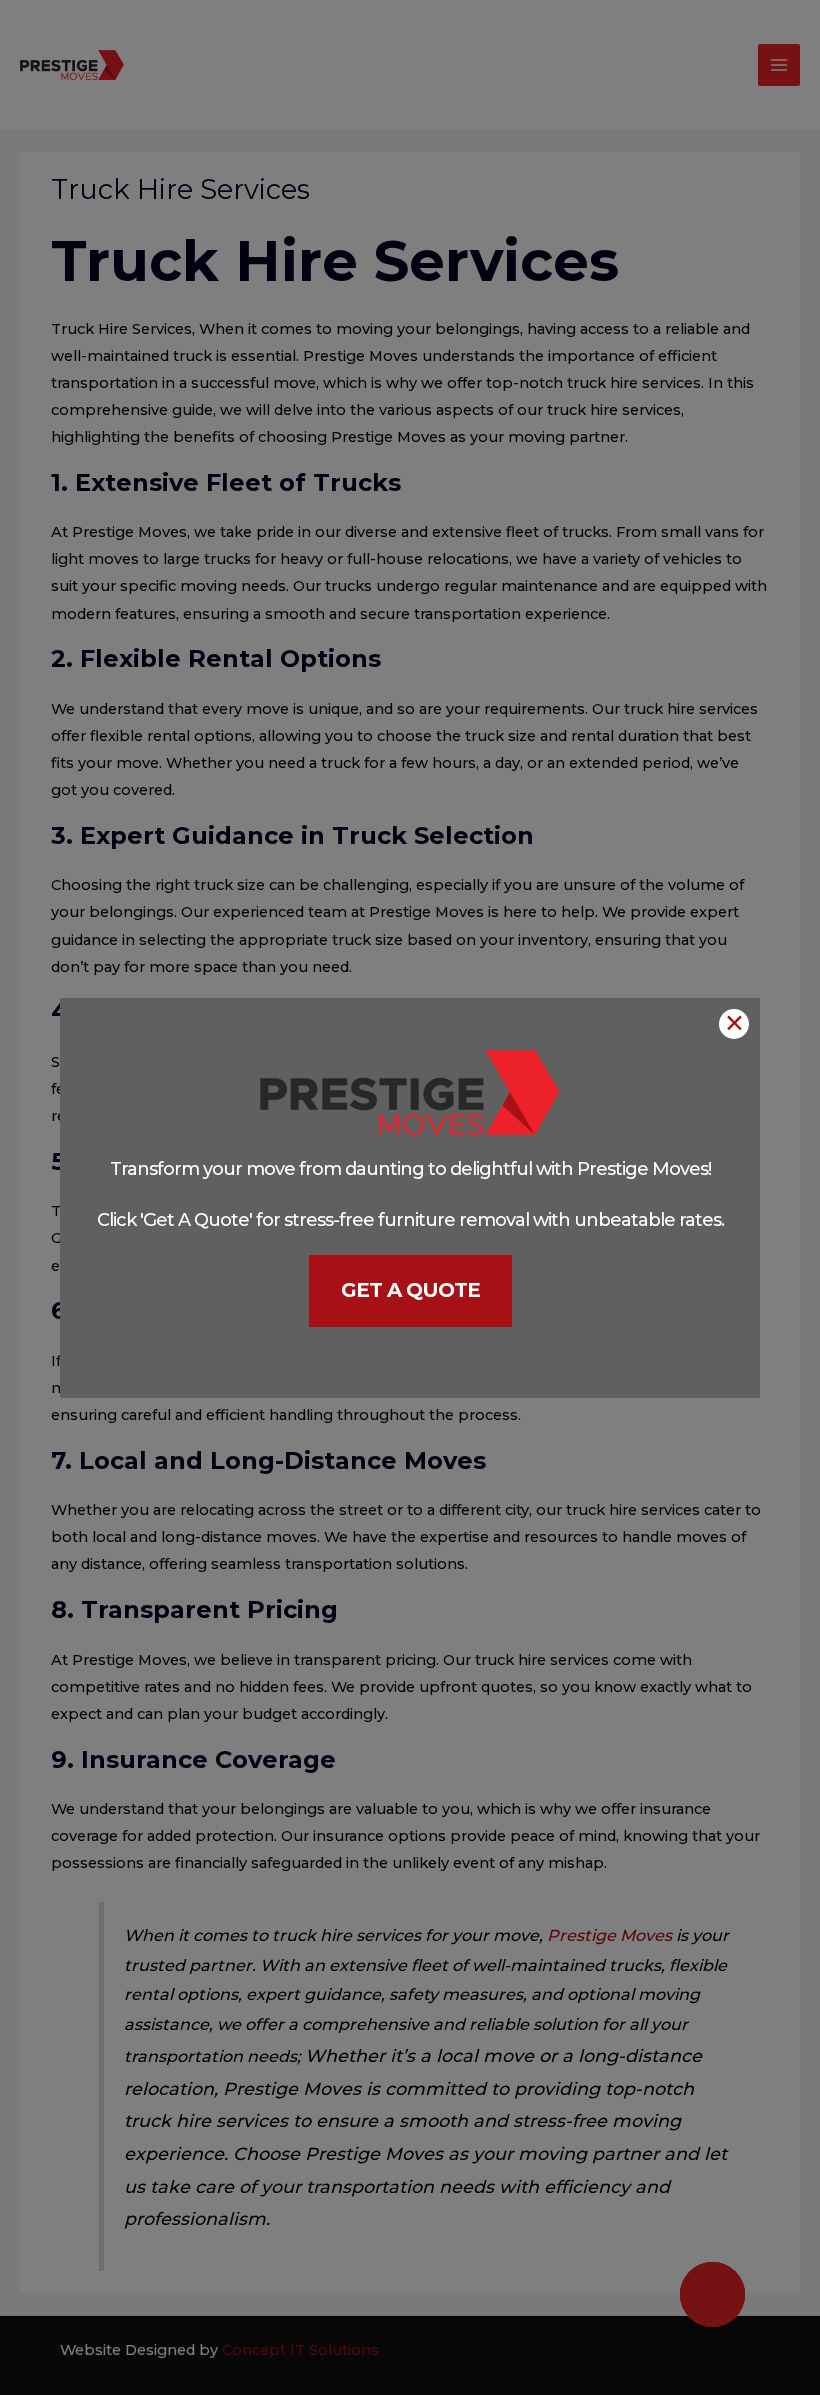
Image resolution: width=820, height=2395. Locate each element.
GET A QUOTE (410, 1290)
